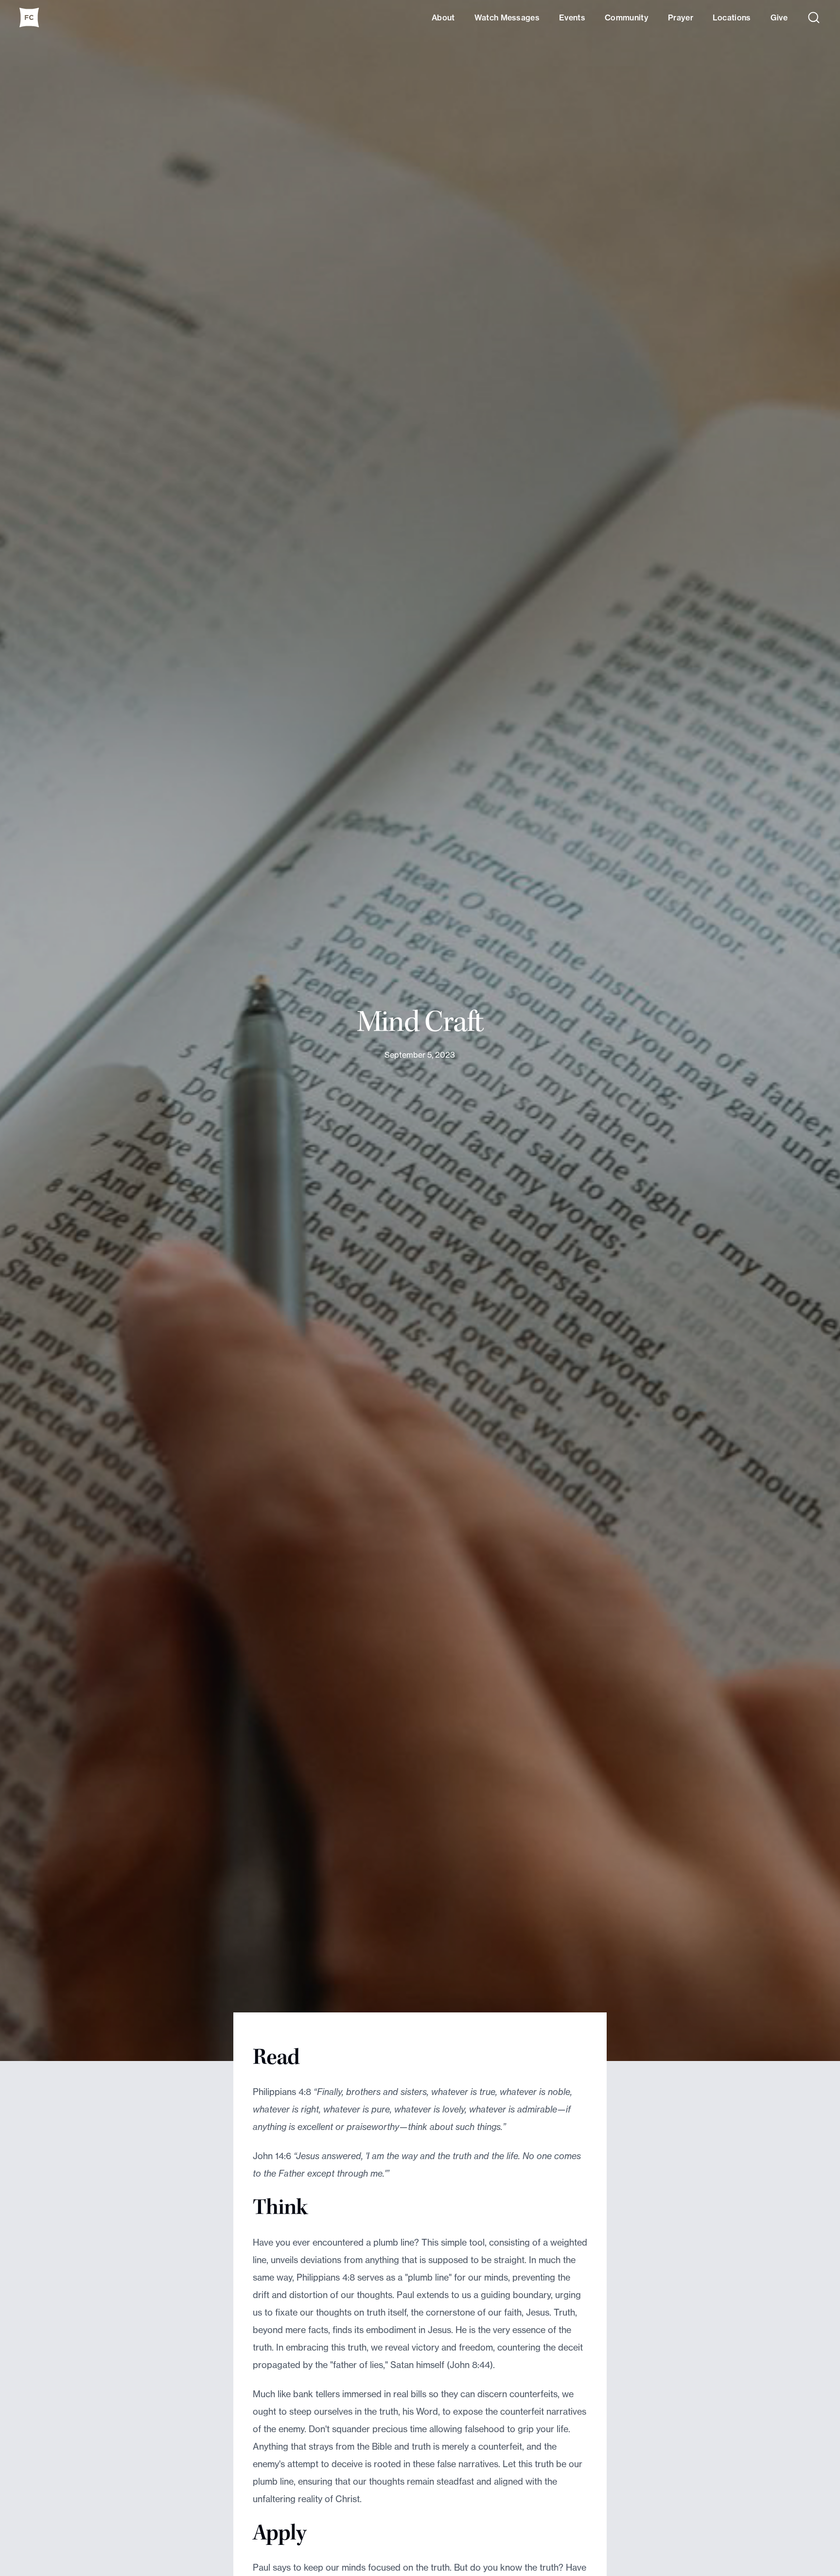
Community (627, 17)
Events (572, 17)
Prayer (681, 17)
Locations (732, 17)
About (443, 17)
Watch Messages (507, 17)
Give (779, 17)
